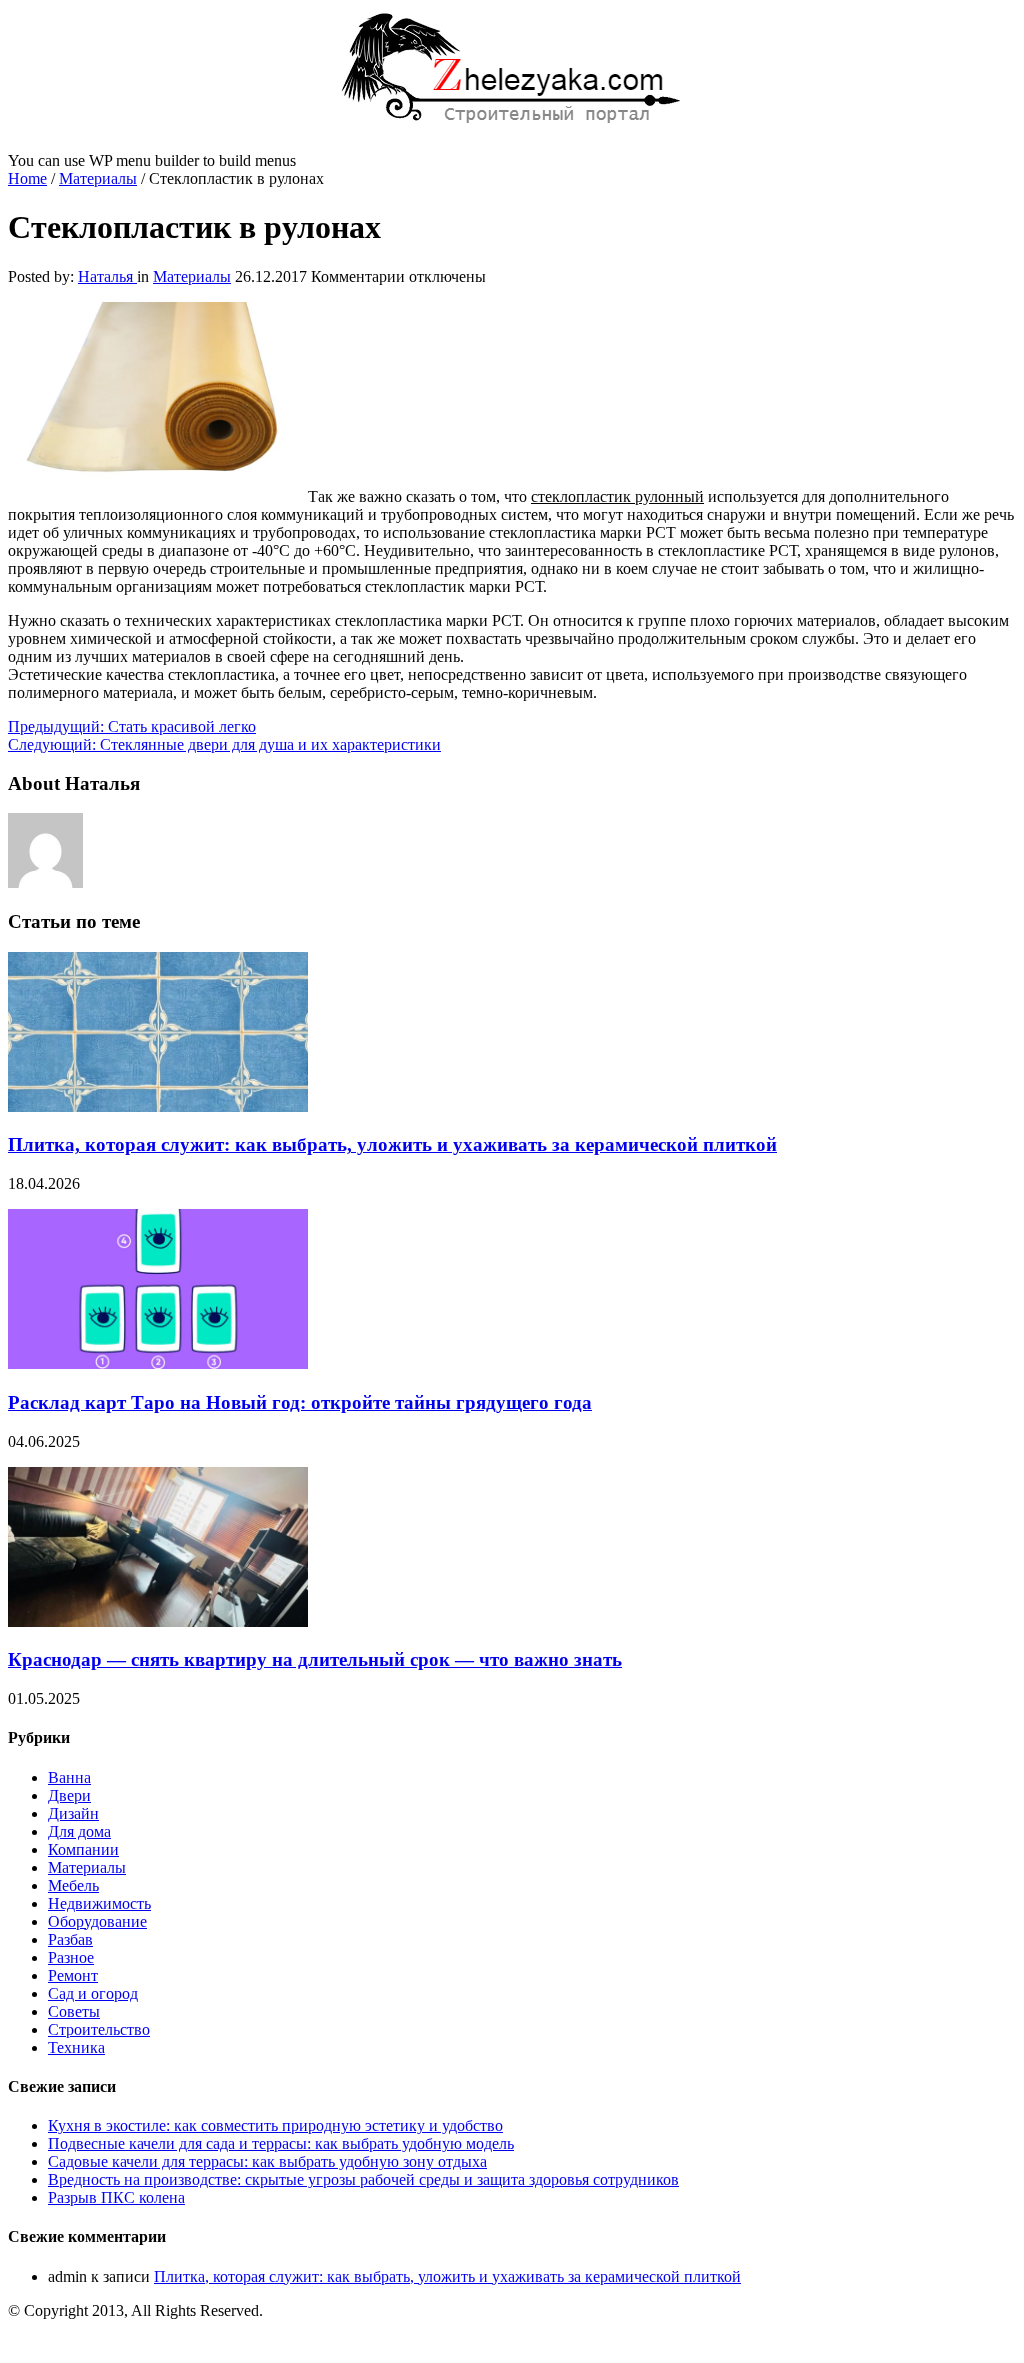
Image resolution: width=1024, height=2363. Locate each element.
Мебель (73, 1885)
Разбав (70, 1939)
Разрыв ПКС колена (116, 2197)
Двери (69, 1795)
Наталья (107, 276)
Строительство (99, 2029)
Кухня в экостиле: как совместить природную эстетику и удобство (275, 2125)
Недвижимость (99, 1903)
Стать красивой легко (132, 726)
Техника (76, 2047)
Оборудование (97, 1921)
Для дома (79, 1831)
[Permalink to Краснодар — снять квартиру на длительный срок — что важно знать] (158, 1621)
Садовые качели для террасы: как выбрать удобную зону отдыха (267, 2161)
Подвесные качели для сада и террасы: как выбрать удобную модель (281, 2143)
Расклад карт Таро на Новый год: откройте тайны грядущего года (300, 1402)
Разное (71, 1957)
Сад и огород (93, 1993)
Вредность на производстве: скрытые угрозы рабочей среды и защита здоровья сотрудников (363, 2179)
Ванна (69, 1777)
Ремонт (73, 1975)
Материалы (98, 178)
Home (27, 178)
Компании (83, 1849)
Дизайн (73, 1813)
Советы (74, 2011)
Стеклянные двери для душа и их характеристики (224, 744)
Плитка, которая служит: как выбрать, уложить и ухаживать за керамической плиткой (392, 1144)
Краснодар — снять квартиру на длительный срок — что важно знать (315, 1659)
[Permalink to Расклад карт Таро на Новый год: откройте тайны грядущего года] (158, 1363)
